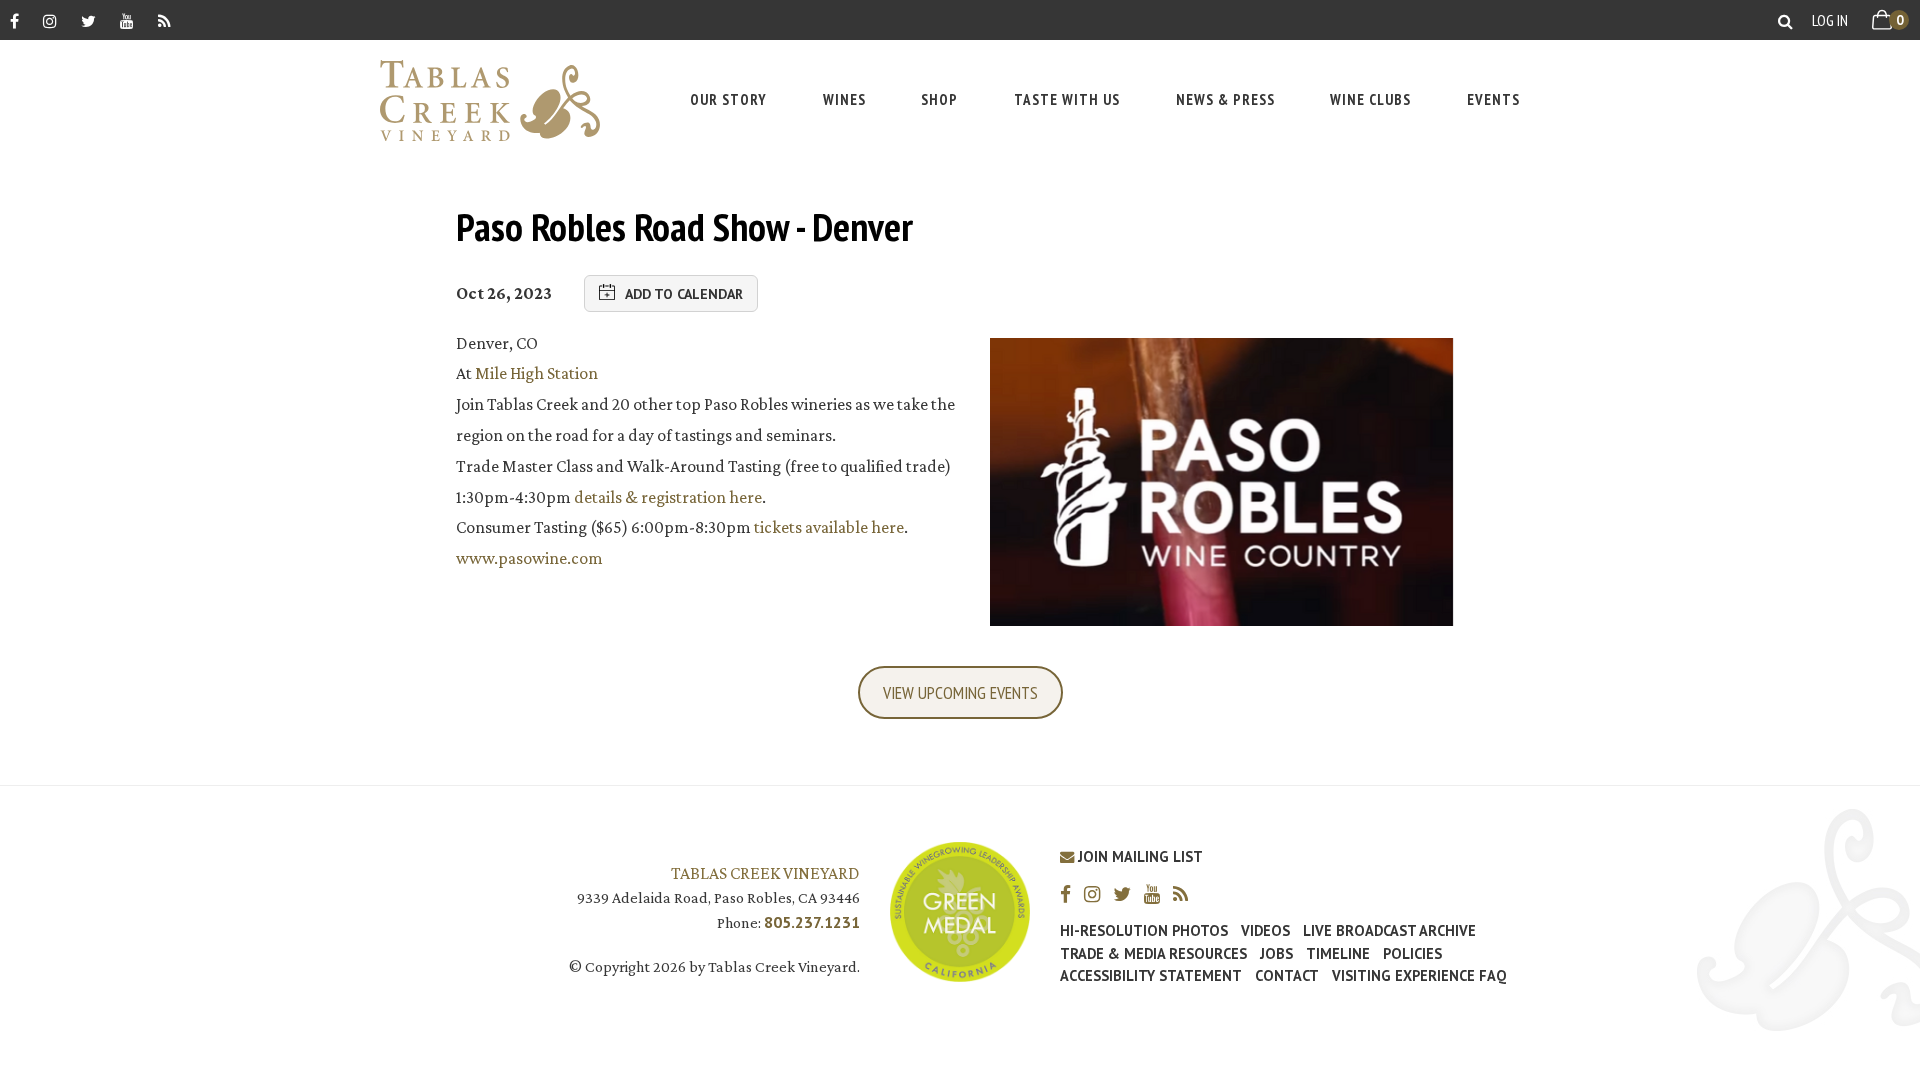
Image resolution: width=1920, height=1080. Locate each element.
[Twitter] (88, 20)
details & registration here (668, 497)
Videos (1265, 931)
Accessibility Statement (1151, 976)
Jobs (1276, 954)
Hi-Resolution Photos (1144, 931)
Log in (1830, 20)
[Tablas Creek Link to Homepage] (480, 100)
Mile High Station (536, 373)
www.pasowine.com (529, 558)
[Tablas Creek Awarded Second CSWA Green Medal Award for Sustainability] (960, 909)
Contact (1287, 976)
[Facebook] (14, 20)
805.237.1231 (812, 922)
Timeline (1338, 954)
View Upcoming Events (960, 692)
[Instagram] (50, 20)
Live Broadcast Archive (1389, 931)
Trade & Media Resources (1153, 954)
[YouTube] (127, 20)
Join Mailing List (1138, 856)
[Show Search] (1785, 20)
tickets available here (829, 527)
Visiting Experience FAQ (1419, 976)
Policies (1412, 954)
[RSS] (164, 20)
